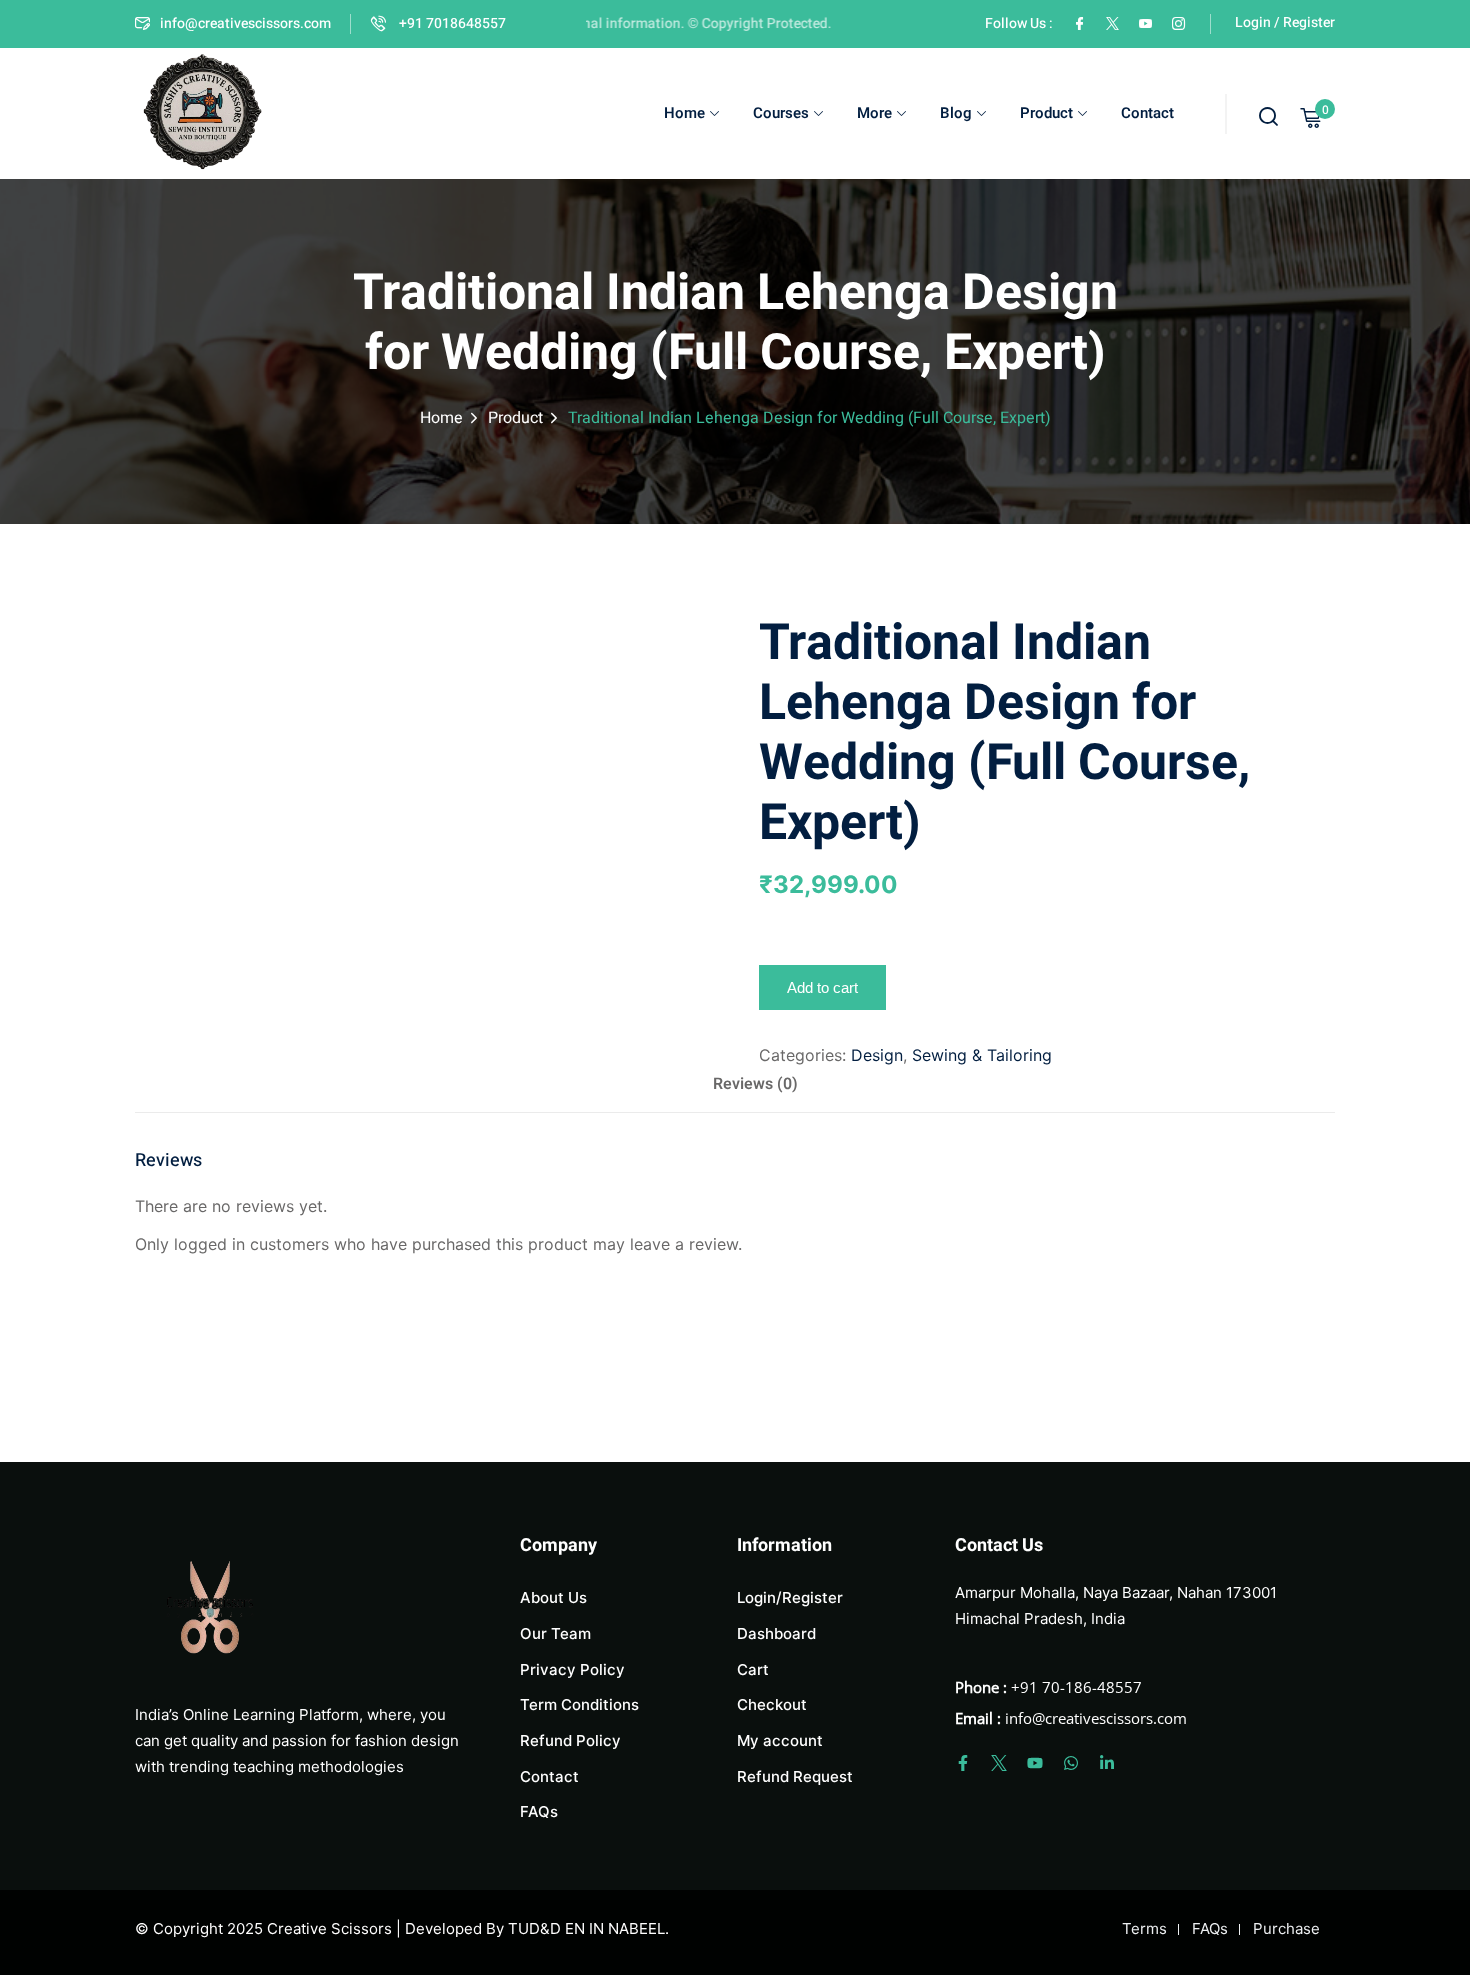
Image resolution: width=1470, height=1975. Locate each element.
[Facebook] (1079, 23)
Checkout (772, 1704)
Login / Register (1285, 22)
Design (877, 1055)
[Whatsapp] (1071, 1763)
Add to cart (822, 987)
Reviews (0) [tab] (755, 1084)
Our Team (555, 1633)
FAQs (539, 1811)
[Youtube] (1035, 1763)
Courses (781, 113)
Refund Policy (570, 1740)
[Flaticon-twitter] (999, 1763)
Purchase (1286, 1928)
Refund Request (795, 1776)
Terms (1144, 1928)
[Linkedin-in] (1107, 1763)
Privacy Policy (572, 1669)
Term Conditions (579, 1704)
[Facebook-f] (963, 1763)
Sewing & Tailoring (982, 1055)
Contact (1147, 113)
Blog (956, 113)
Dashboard (776, 1633)
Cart (753, 1669)
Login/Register (790, 1597)
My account (780, 1740)
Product (1046, 113)
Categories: (802, 1055)
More (874, 113)
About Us (553, 1597)
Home (684, 113)
